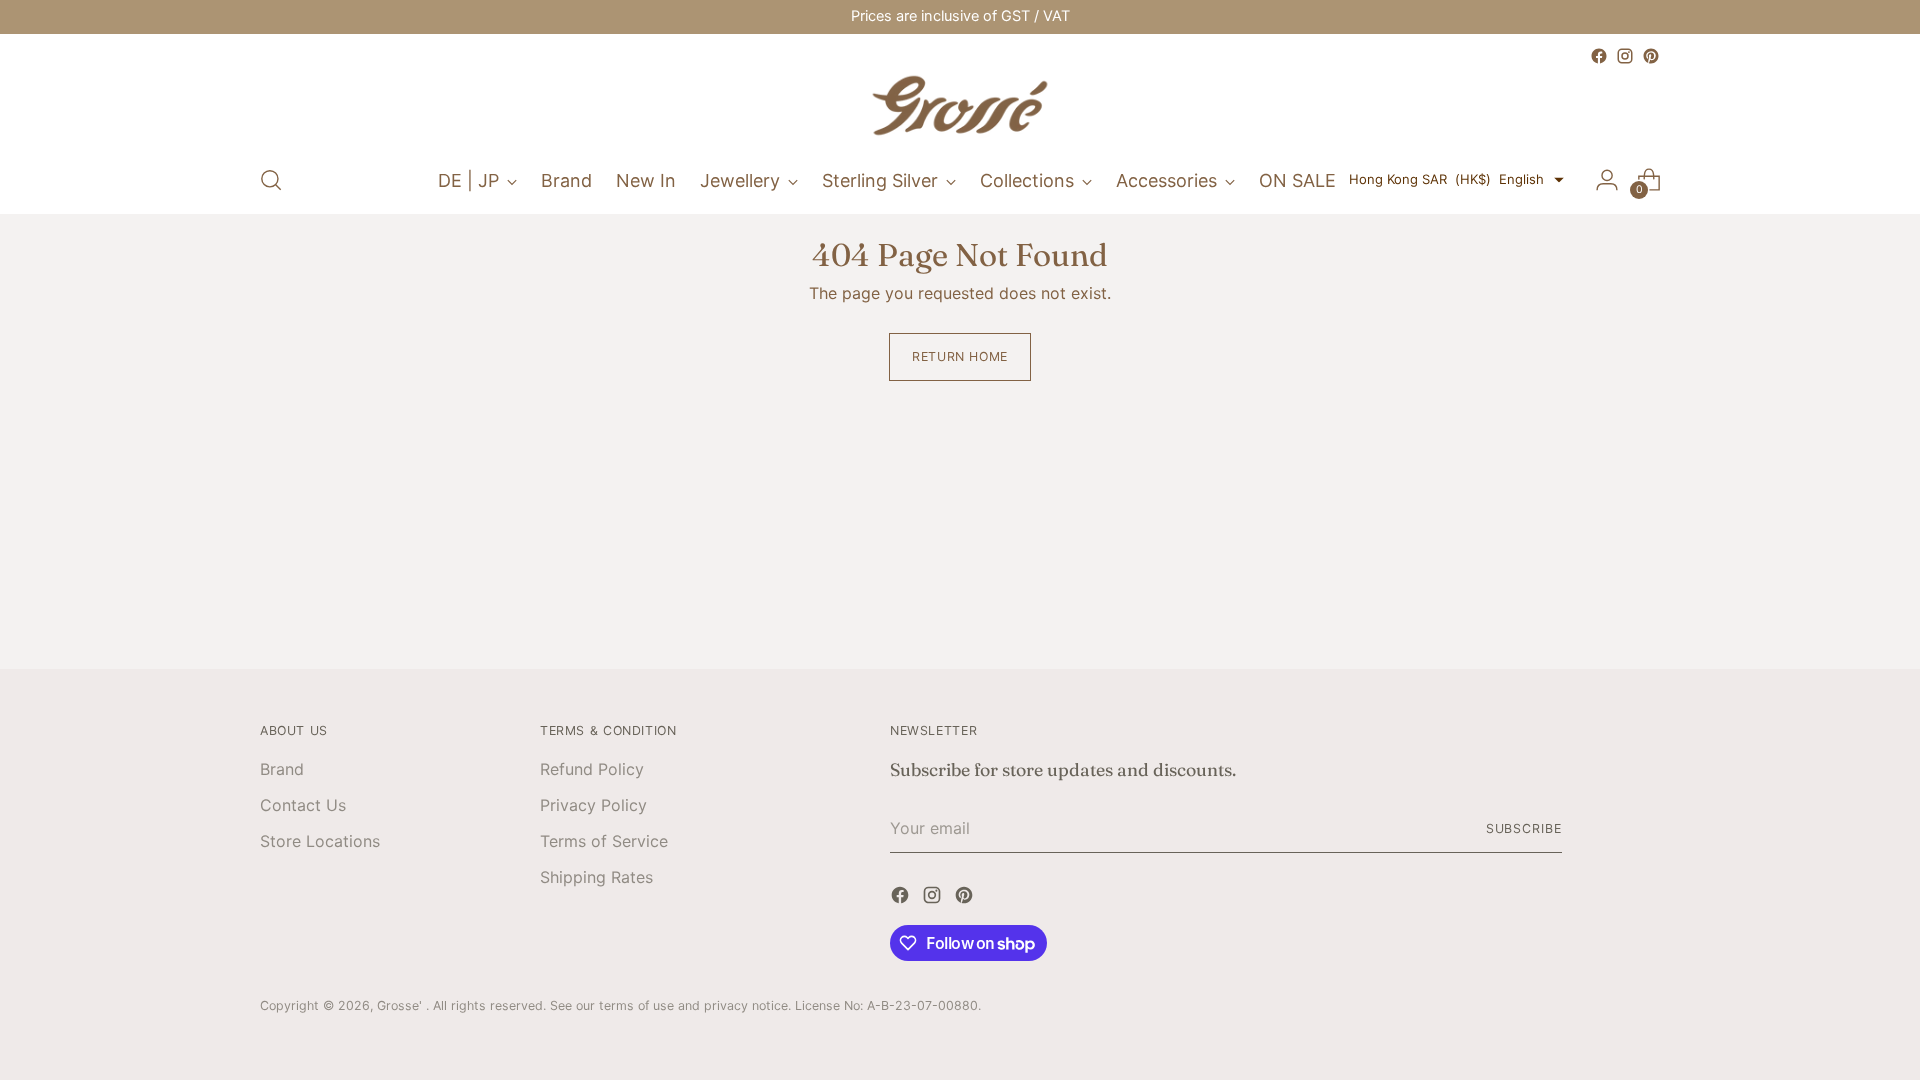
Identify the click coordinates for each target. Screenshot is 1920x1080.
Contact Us (303, 805)
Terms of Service (604, 841)
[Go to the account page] (1607, 180)
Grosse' (401, 1005)
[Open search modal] (271, 180)
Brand (282, 769)
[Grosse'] (960, 108)
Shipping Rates (596, 877)
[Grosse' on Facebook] (1599, 56)
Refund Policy (592, 769)
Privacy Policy (593, 805)
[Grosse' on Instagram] (1625, 56)
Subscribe (1524, 828)
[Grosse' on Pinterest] (1651, 56)
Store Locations (320, 841)
